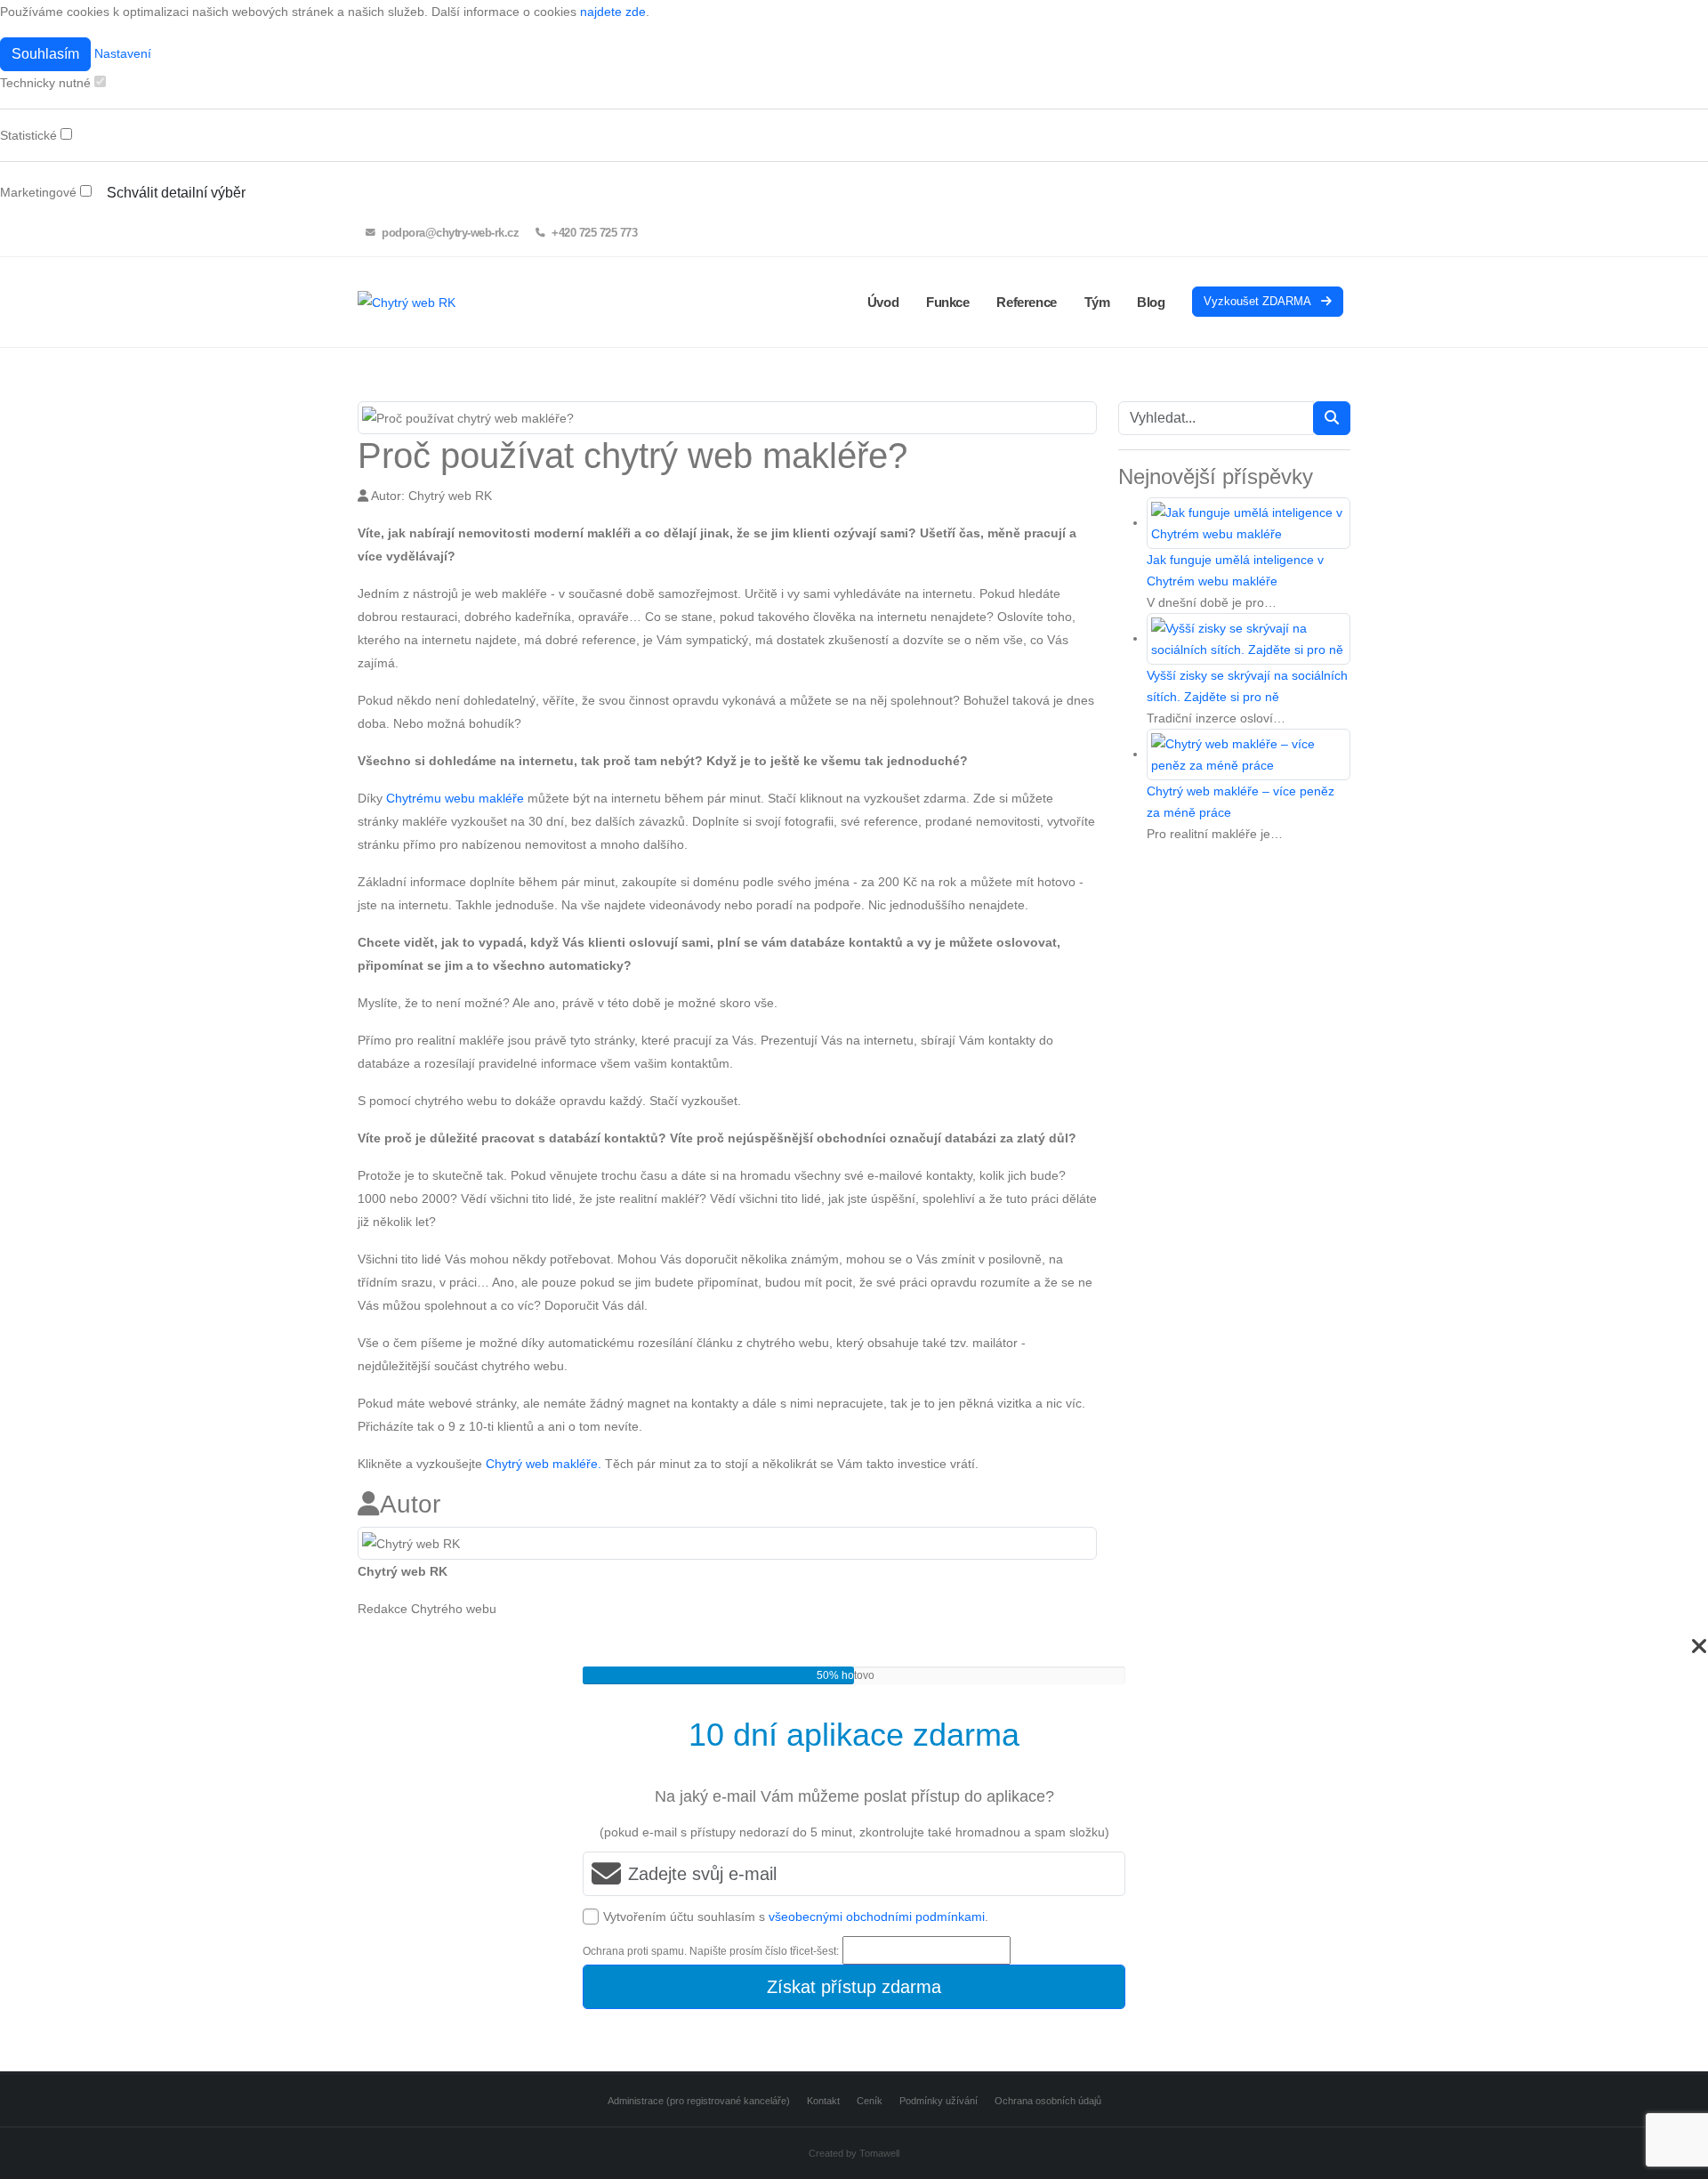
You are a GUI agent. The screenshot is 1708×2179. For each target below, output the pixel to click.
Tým (1097, 302)
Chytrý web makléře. (544, 1464)
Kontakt (823, 2101)
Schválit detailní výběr (176, 193)
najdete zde (613, 12)
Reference (1026, 302)
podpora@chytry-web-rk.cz (449, 233)
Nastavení (123, 53)
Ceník (870, 2101)
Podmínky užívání (939, 2101)
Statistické (30, 135)
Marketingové (40, 192)
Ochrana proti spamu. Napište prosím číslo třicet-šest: (711, 1951)
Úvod (883, 302)
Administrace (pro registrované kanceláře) (699, 2101)
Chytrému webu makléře (455, 798)
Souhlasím (45, 54)
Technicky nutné (47, 83)
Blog (1151, 302)
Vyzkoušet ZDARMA (1259, 301)
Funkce (948, 302)
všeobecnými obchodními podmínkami (877, 1917)
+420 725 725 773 (593, 233)
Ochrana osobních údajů (1048, 2101)
